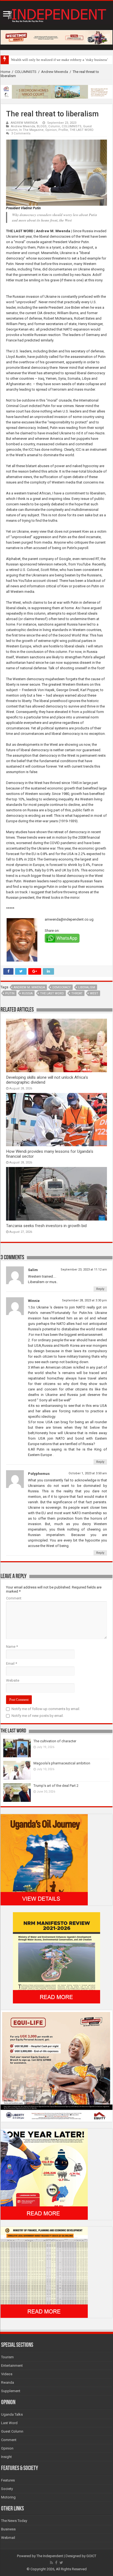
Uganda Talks (12, 2414)
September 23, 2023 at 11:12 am (84, 1270)
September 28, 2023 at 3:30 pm (84, 1300)
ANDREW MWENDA (24, 123)
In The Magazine (31, 130)
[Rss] (51, 2563)
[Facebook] (56, 2563)
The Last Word (52, 993)
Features (8, 2480)
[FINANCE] (44, 2272)
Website (13, 1680)
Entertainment (12, 2366)
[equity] (56, 2066)
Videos (7, 2374)
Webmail (8, 2538)
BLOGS (42, 126)
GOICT (91, 2556)
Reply (100, 1289)
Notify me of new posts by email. (38, 1716)
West (94, 993)
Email (12, 1663)
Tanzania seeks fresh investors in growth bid (46, 1226)
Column (54, 126)
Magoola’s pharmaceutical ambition (62, 1763)
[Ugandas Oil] (44, 1859)
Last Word (9, 2423)
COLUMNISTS (26, 72)
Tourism (7, 2357)
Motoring (8, 2497)
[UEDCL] (44, 2174)
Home (5, 72)
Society (7, 2489)
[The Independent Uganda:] (56, 14)
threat (77, 993)
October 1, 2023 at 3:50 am (88, 1473)
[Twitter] (61, 2563)
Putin (10, 993)
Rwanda (8, 2382)
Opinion (51, 130)
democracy (62, 987)
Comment (14, 1598)
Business (8, 2529)
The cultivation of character (55, 1741)
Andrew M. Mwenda (29, 987)
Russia (27, 993)
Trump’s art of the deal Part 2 (56, 1786)
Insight (6, 2457)
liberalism (87, 987)
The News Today (14, 2521)
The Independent (50, 2556)
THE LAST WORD (82, 130)
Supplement (11, 2391)
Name (12, 1647)
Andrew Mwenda (55, 72)
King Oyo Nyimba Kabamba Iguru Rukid (41, 60)
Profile (63, 130)
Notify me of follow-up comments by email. (46, 1709)
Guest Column (12, 2431)
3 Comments (21, 133)
